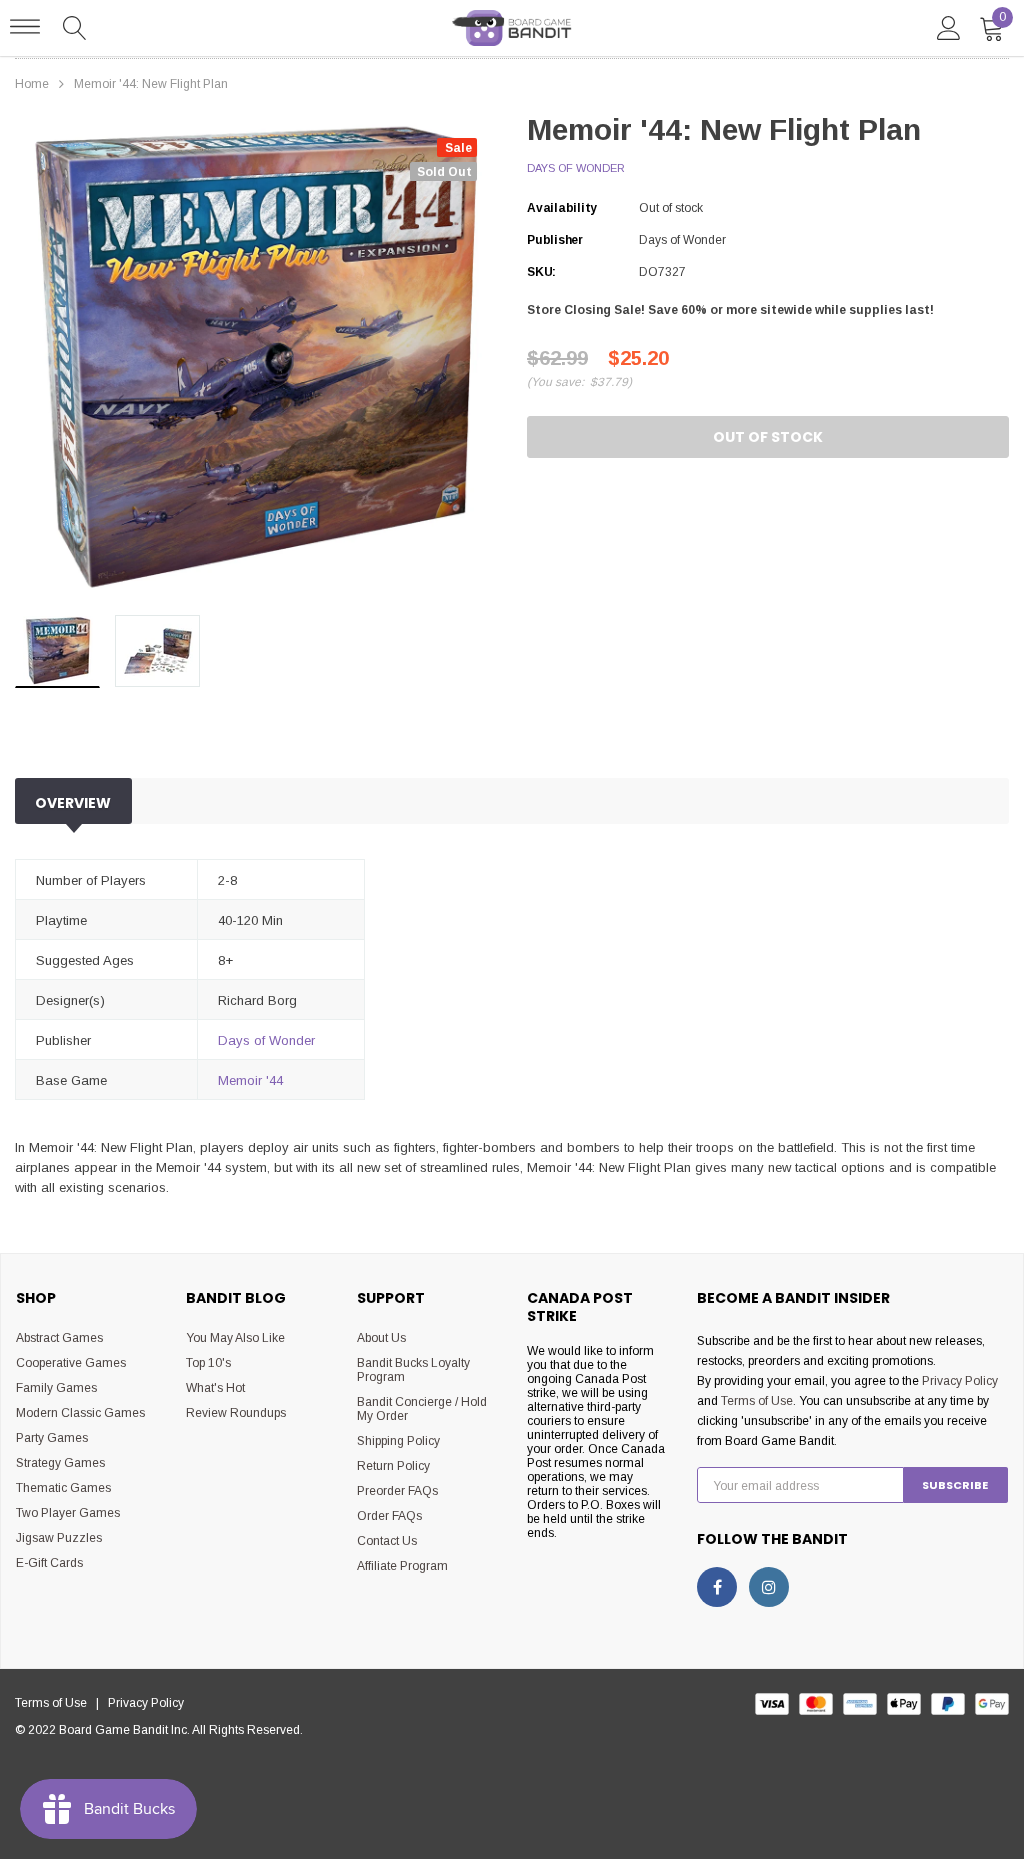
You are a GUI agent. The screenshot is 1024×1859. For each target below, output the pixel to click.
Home (32, 84)
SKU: (541, 272)
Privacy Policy (960, 1381)
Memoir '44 (250, 1080)
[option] (256, 359)
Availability (562, 208)
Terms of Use (757, 1401)
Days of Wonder (576, 168)
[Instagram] (769, 1587)
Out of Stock (768, 437)
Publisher (555, 240)
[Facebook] (717, 1587)
